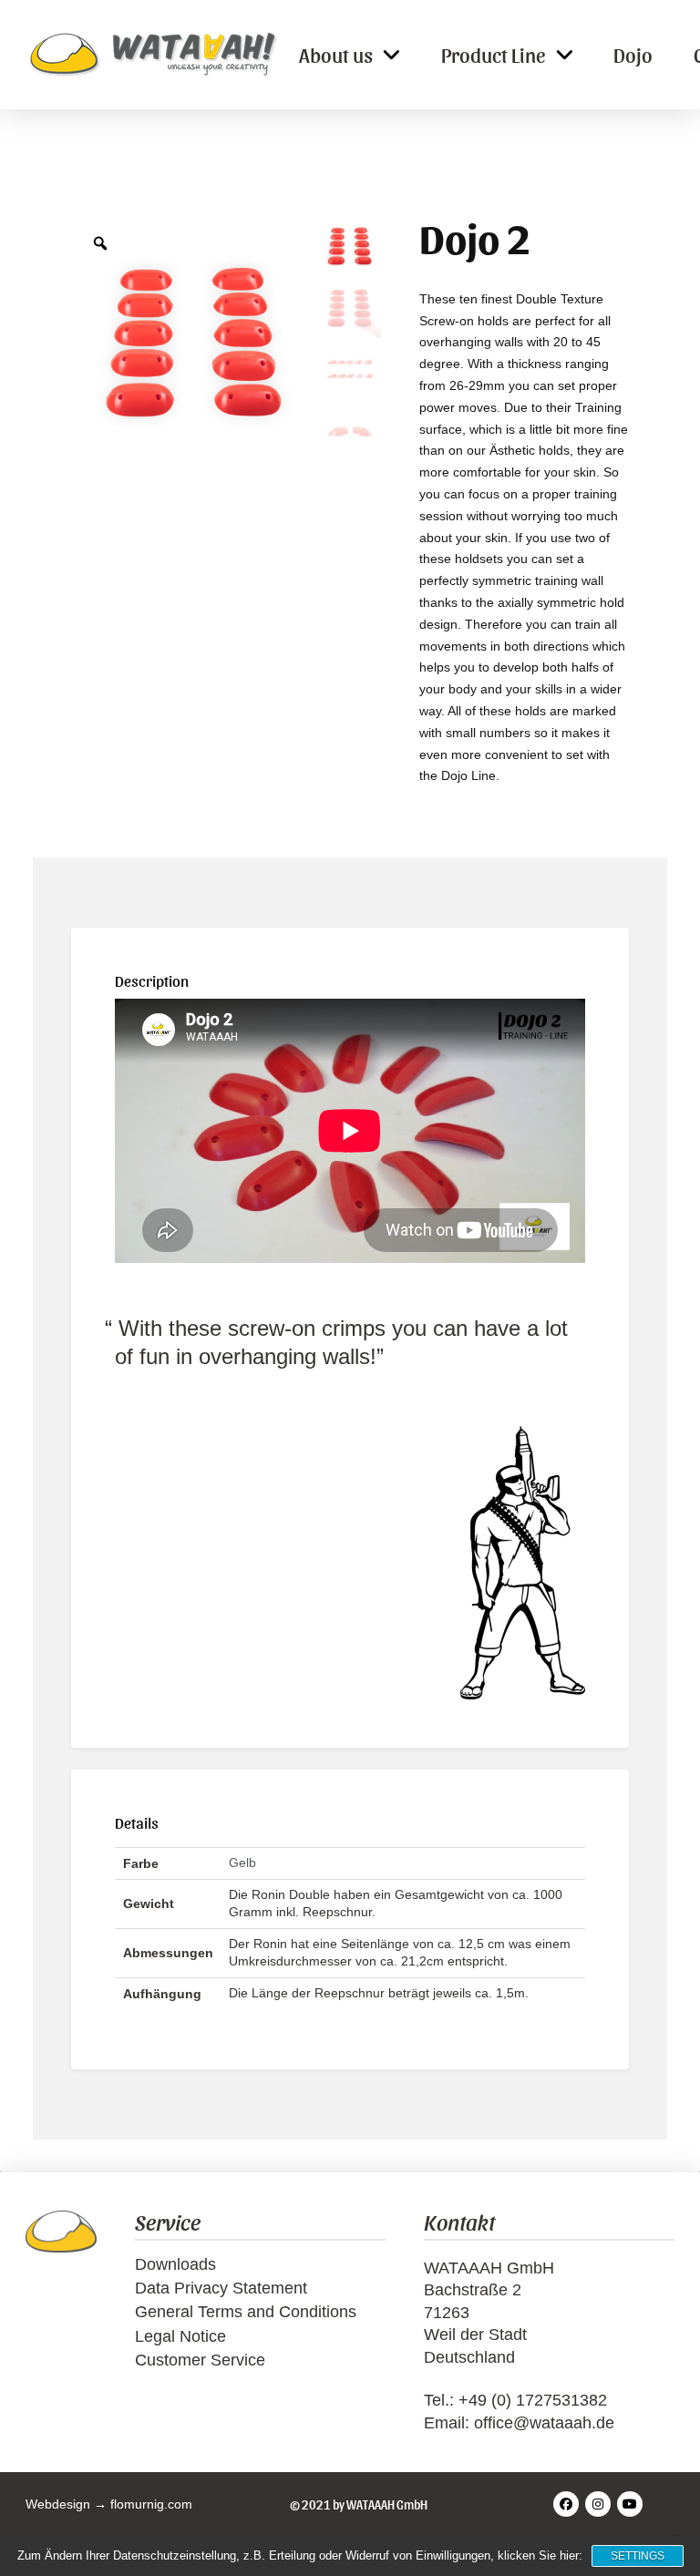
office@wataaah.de (544, 2423)
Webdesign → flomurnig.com (109, 2504)
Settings (638, 2556)
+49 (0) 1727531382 (533, 2400)
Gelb (242, 1863)
